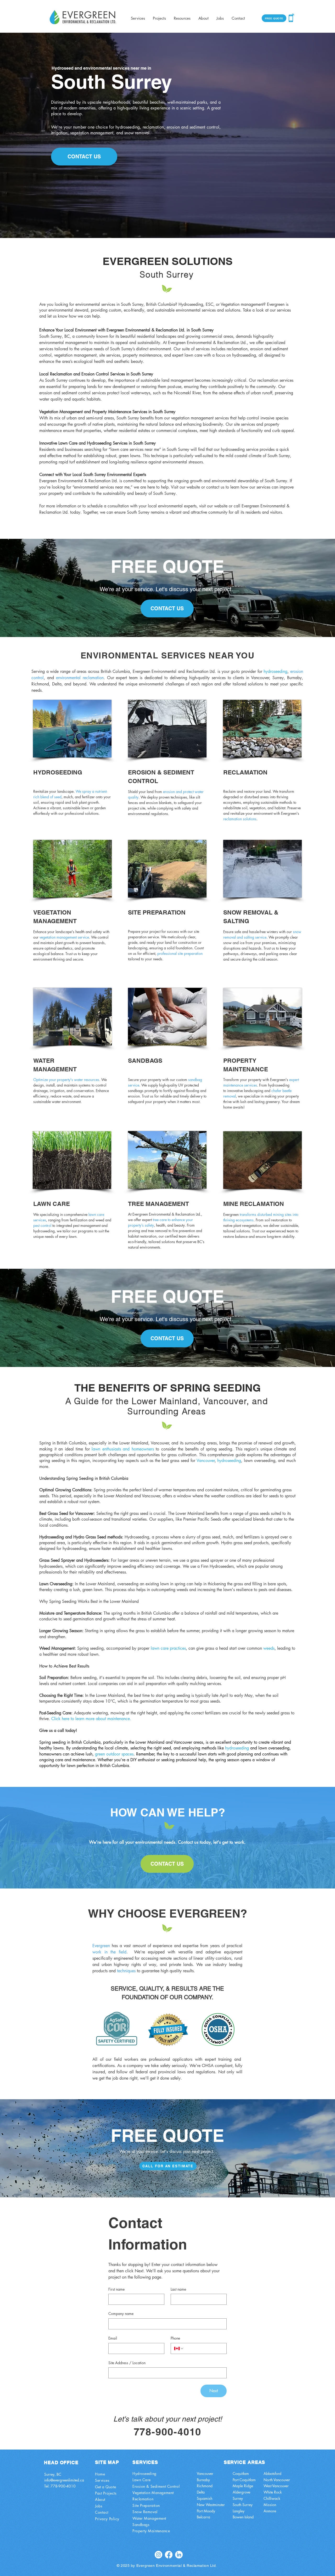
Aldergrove (241, 2492)
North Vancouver (277, 2480)
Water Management (149, 2518)
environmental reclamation (80, 678)
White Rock (273, 2492)
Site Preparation (146, 2505)
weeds (269, 1648)
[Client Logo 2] (218, 2029)
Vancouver (206, 1461)
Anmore (270, 2511)
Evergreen (101, 1946)
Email (113, 2338)
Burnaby (203, 2480)
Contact (102, 2512)
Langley (239, 2511)
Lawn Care (142, 2480)
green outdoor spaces (114, 1754)
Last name (178, 2289)
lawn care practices (168, 1648)
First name (116, 2289)
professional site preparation (180, 953)
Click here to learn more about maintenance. (91, 1719)
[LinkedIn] (179, 2555)
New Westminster (211, 2505)
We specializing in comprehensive (61, 1214)
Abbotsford (272, 2473)
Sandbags (141, 2525)
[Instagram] (158, 2555)
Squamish (205, 2498)
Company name (121, 2314)
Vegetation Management (153, 2493)
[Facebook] (169, 2555)
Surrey (238, 2498)
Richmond (205, 2486)
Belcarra (203, 2517)
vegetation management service (64, 937)
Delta (201, 2492)
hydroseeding (229, 1461)
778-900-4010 (63, 2486)
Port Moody (206, 2511)
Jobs (99, 2506)
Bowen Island (243, 2517)
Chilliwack (272, 2498)
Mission (270, 2505)
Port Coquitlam (244, 2480)
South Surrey (243, 2505)
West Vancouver (276, 2486)
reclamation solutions (240, 819)
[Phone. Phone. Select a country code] (179, 2348)
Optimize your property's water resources (66, 1080)
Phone (175, 2338)
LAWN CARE (52, 1204)
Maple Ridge (243, 2486)
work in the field (109, 1952)
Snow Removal (145, 2512)
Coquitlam (241, 2473)
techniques (126, 1971)
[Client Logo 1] (116, 2028)
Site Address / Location (127, 2363)
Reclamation (143, 2499)
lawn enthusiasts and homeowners (123, 1449)
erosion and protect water (183, 792)
